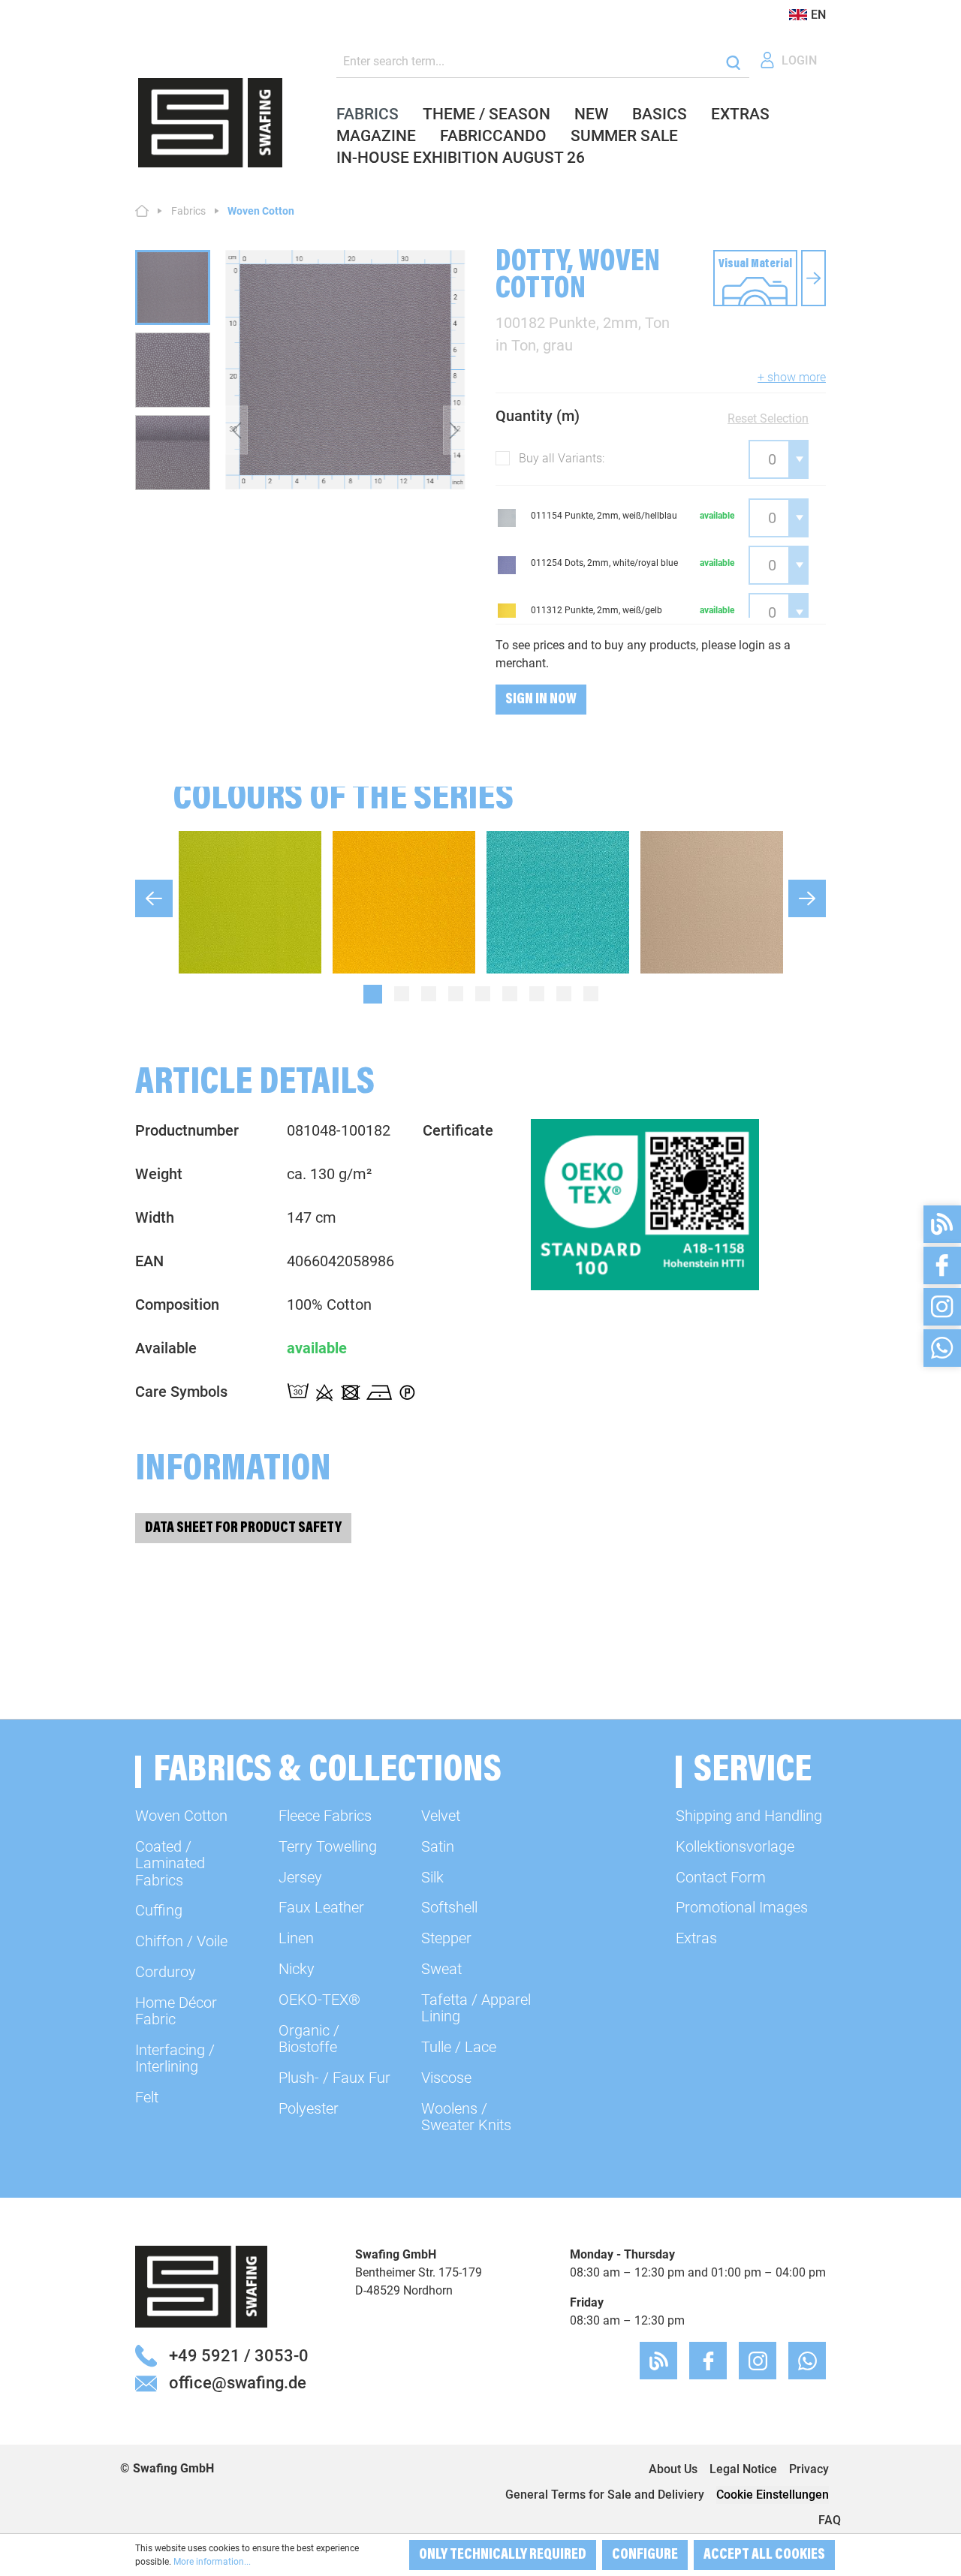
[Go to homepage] (210, 123)
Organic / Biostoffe (309, 2039)
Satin (438, 1846)
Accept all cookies (764, 2555)
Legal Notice (743, 2469)
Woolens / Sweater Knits (466, 2117)
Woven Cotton (181, 1816)
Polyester (309, 2108)
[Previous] (236, 430)
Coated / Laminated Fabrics (170, 1863)
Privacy (809, 2469)
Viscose (446, 2078)
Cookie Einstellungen (773, 2495)
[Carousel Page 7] (537, 994)
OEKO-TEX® (319, 2000)
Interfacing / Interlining (175, 2058)
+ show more (792, 377)
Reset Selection (768, 418)
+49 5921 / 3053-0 (239, 2355)
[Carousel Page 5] (483, 994)
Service (753, 1772)
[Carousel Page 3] (429, 994)
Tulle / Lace (459, 2047)
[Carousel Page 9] (591, 994)
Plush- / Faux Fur (334, 2078)
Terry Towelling (328, 1846)
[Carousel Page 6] (510, 994)
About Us (673, 2469)
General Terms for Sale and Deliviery (605, 2495)
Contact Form (721, 1877)
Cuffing (159, 1910)
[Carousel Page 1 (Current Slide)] (373, 994)
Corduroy (166, 1972)
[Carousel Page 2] (402, 994)
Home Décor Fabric (176, 2011)
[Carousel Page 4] (456, 994)
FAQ (830, 2520)
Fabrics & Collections (327, 1772)
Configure (645, 2555)
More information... (212, 2562)
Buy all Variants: (562, 458)
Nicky (297, 1969)
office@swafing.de (238, 2382)
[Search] (733, 62)
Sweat (441, 1969)
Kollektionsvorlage (735, 1846)
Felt (147, 2097)
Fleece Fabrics (325, 1816)
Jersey (300, 1877)
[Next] (454, 430)
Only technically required (503, 2555)
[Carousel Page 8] (564, 994)
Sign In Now (541, 700)
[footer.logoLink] (201, 2286)
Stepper (446, 1938)
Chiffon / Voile (181, 1941)
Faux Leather (321, 1907)
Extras (696, 1938)
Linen (296, 1938)
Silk (432, 1877)
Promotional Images (742, 1907)
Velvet (441, 1816)
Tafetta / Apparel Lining (476, 2008)
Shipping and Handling (749, 1816)
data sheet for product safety (243, 1528)
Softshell (449, 1907)
